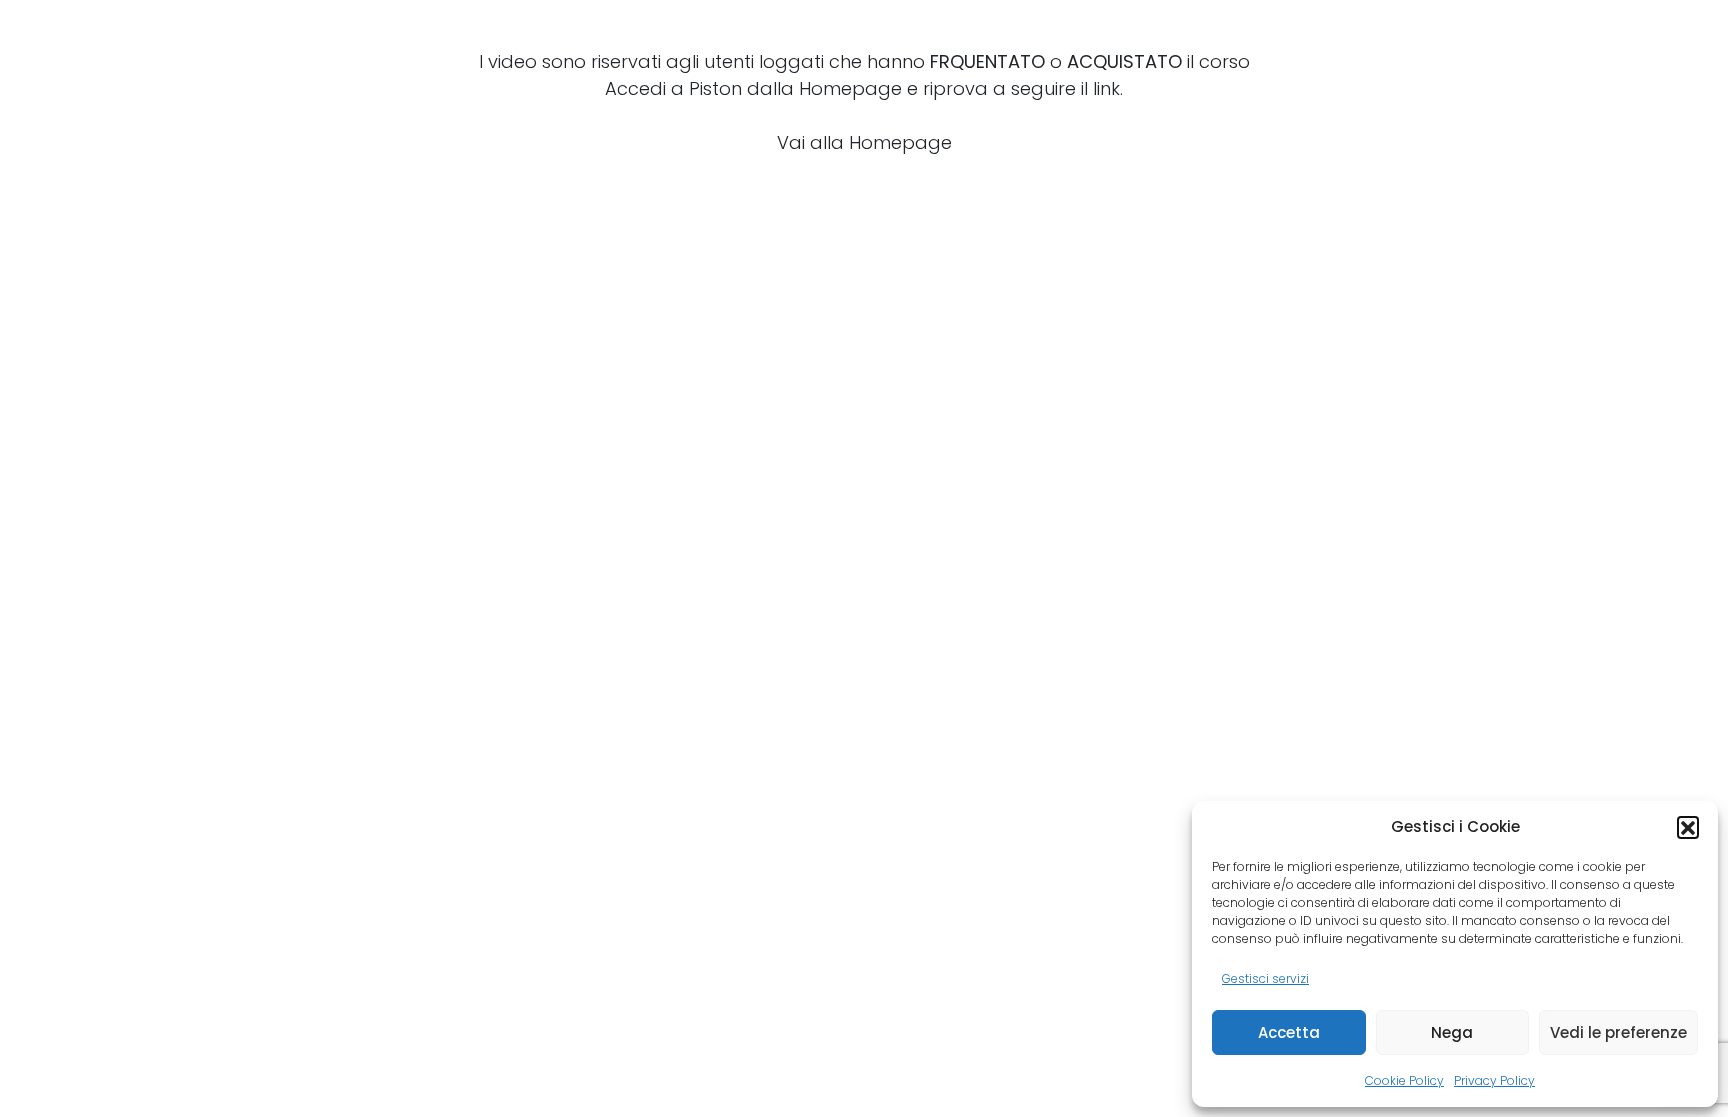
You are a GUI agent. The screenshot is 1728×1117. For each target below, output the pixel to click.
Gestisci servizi (1265, 978)
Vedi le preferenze (1618, 1032)
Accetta (1289, 1032)
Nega (1452, 1032)
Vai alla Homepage (864, 142)
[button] (1688, 827)
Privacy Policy (1494, 1080)
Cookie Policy (1404, 1080)
